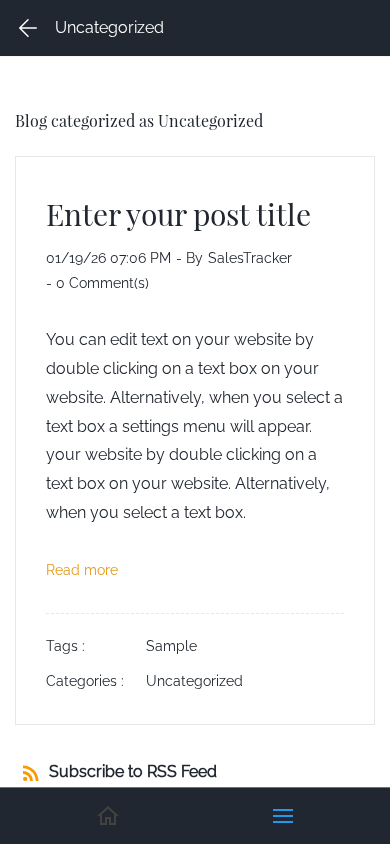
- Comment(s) (97, 283)
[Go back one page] (28, 28)
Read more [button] (82, 570)
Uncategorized (194, 681)
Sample (171, 646)
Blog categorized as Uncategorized (139, 120)
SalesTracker (250, 258)
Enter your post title (178, 213)
